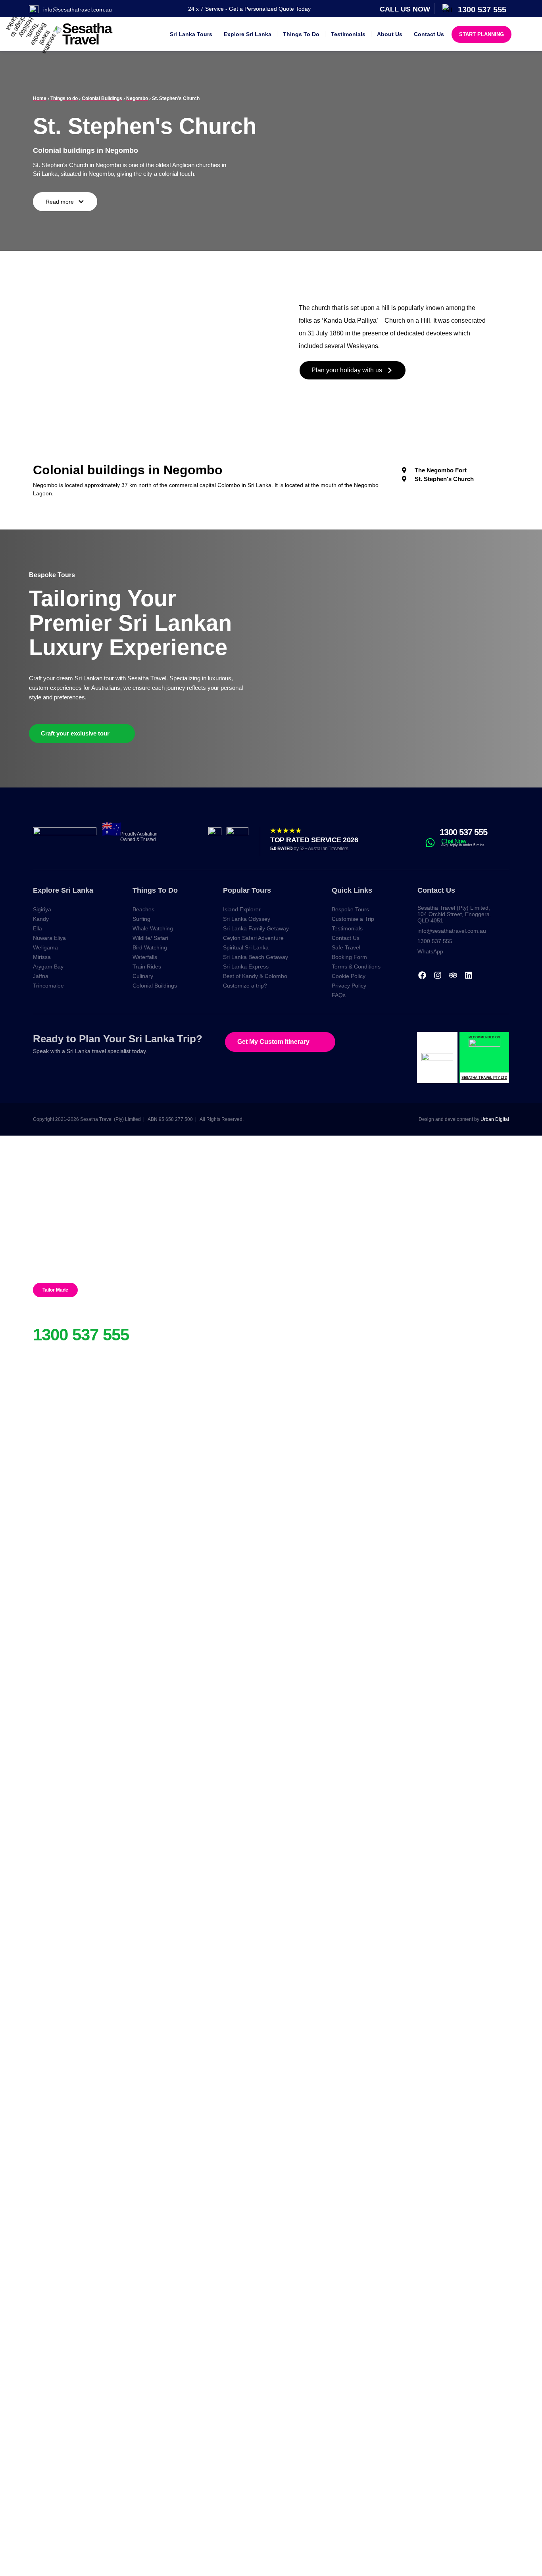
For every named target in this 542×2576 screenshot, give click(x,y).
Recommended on (484, 1037)
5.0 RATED (309, 849)
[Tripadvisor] (453, 975)
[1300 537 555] (429, 832)
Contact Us (429, 34)
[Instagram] (438, 975)
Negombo (137, 98)
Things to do (64, 98)
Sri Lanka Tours (191, 34)
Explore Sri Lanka (248, 34)
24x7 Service (56, 1321)
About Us (390, 34)
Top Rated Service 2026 (314, 840)
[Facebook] (422, 975)
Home (40, 98)
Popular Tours (247, 890)
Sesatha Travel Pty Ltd (484, 1078)
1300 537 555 (463, 832)
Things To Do (301, 34)
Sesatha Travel (87, 34)
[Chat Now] (430, 843)
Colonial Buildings (102, 98)
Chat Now (454, 841)
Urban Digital (495, 1119)
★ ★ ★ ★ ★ (285, 831)
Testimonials (348, 34)
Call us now (405, 9)
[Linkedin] (469, 975)
